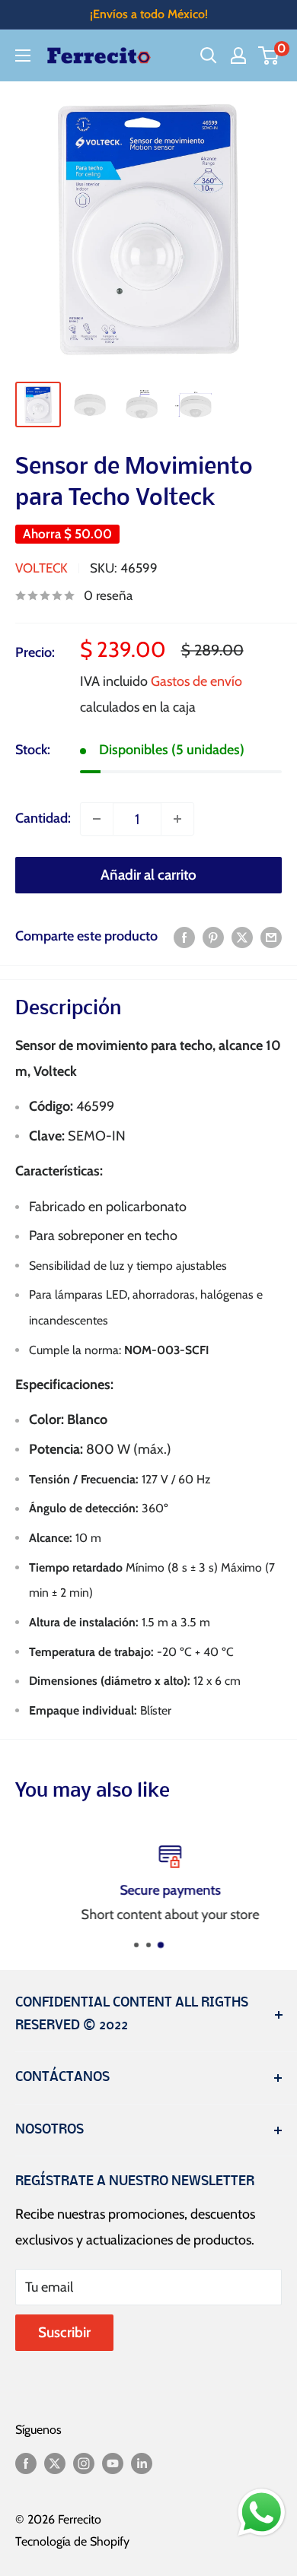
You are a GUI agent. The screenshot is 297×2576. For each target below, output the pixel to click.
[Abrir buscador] (209, 56)
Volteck (42, 568)
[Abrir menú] (23, 56)
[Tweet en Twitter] (242, 937)
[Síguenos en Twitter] (55, 2462)
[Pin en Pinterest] (213, 937)
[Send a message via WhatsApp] (262, 2513)
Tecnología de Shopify (72, 2541)
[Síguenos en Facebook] (26, 2462)
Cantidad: (43, 818)
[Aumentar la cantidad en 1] (177, 819)
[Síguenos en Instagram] (84, 2462)
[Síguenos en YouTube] (113, 2462)
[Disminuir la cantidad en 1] (97, 819)
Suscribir (64, 2332)
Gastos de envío (196, 681)
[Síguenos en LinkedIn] (142, 2462)
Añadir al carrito (148, 875)
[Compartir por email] (271, 937)
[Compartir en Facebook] (184, 937)
